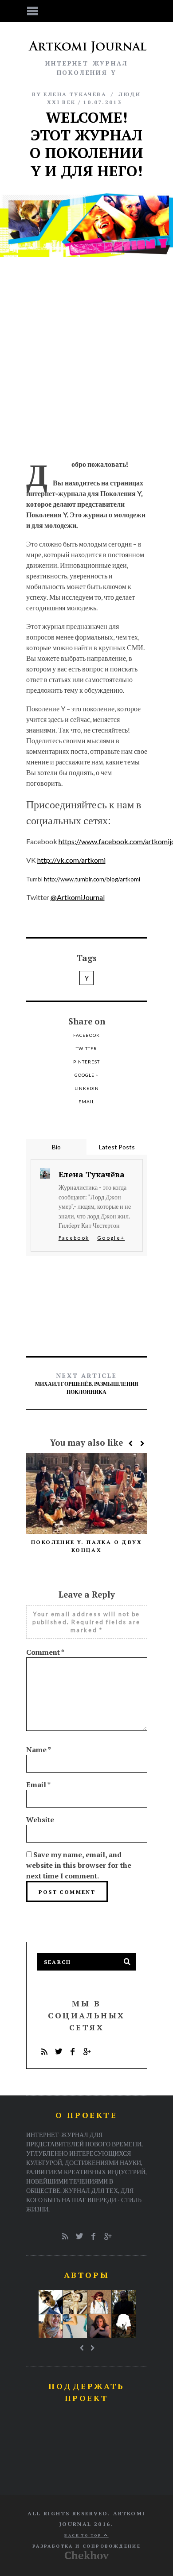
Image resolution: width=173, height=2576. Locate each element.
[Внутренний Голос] (124, 2302)
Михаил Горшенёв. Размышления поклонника (87, 1383)
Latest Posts (117, 1147)
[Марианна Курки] (51, 2326)
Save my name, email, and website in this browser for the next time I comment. (79, 1865)
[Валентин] (51, 2302)
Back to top (84, 2535)
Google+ (111, 1238)
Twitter (86, 1048)
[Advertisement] (86, 357)
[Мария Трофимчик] (75, 2302)
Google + (87, 1075)
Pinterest (86, 1062)
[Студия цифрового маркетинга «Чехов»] (87, 2557)
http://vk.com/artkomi (71, 860)
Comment (45, 1652)
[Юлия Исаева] (99, 2326)
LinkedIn (87, 1088)
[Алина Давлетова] (99, 2302)
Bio (56, 1147)
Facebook (86, 1035)
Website (40, 1819)
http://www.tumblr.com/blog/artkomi (92, 879)
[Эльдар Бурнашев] (124, 2326)
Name (39, 1750)
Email (86, 1102)
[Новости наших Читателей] (75, 2326)
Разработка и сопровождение (86, 2546)
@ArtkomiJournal (78, 897)
